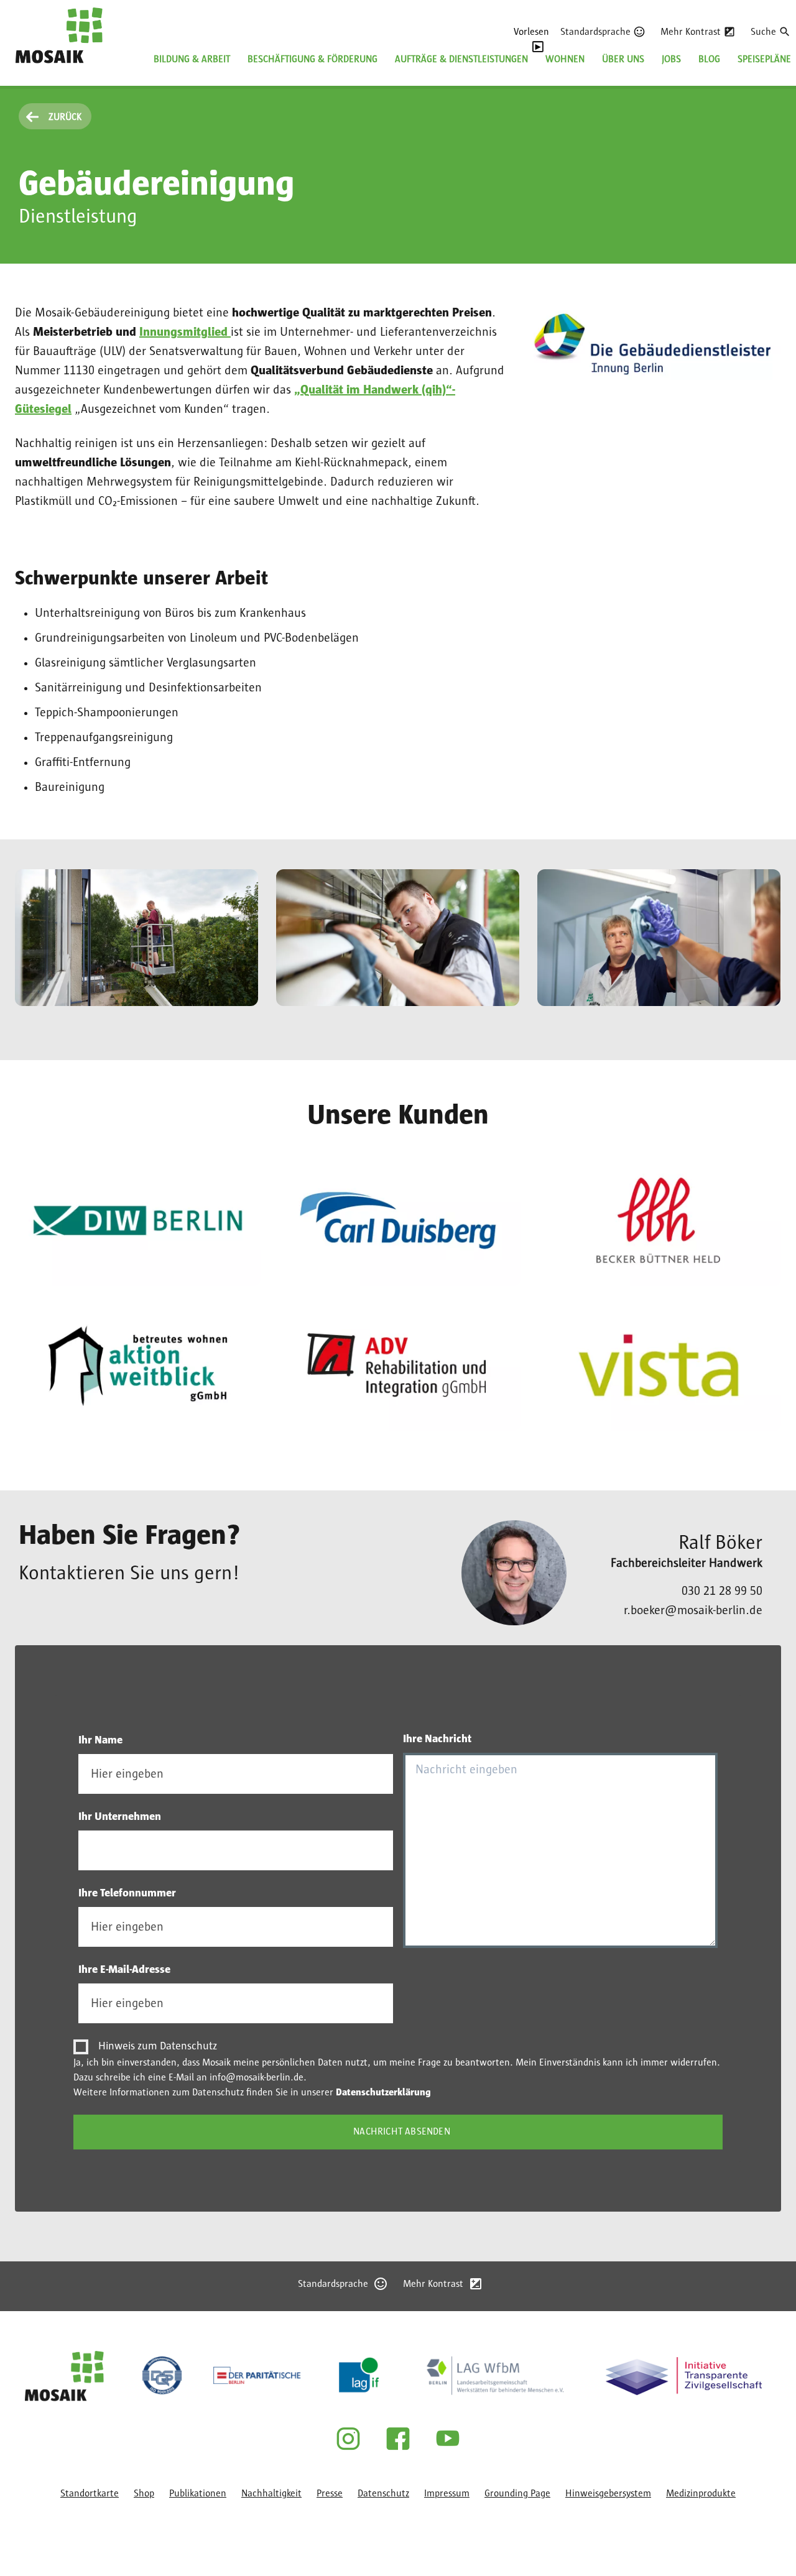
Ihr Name (100, 1740)
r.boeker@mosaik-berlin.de (693, 1610)
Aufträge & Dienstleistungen (461, 59)
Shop (144, 2493)
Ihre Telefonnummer (127, 1893)
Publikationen (198, 2493)
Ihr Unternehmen (120, 1817)
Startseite (36, 71)
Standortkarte (90, 2493)
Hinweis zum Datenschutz (158, 2046)
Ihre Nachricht (437, 1739)
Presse (330, 2493)
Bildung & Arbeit (192, 59)
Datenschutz (383, 2493)
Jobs (671, 59)
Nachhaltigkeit (271, 2493)
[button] (137, 938)
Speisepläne (764, 59)
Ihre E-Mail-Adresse (124, 1970)
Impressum (447, 2493)
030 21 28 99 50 (722, 1591)
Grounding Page (517, 2493)
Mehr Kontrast (691, 32)
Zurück (65, 117)
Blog (709, 59)
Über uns (623, 59)
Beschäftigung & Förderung (312, 59)
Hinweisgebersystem (608, 2493)
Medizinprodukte (701, 2493)
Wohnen (565, 59)
